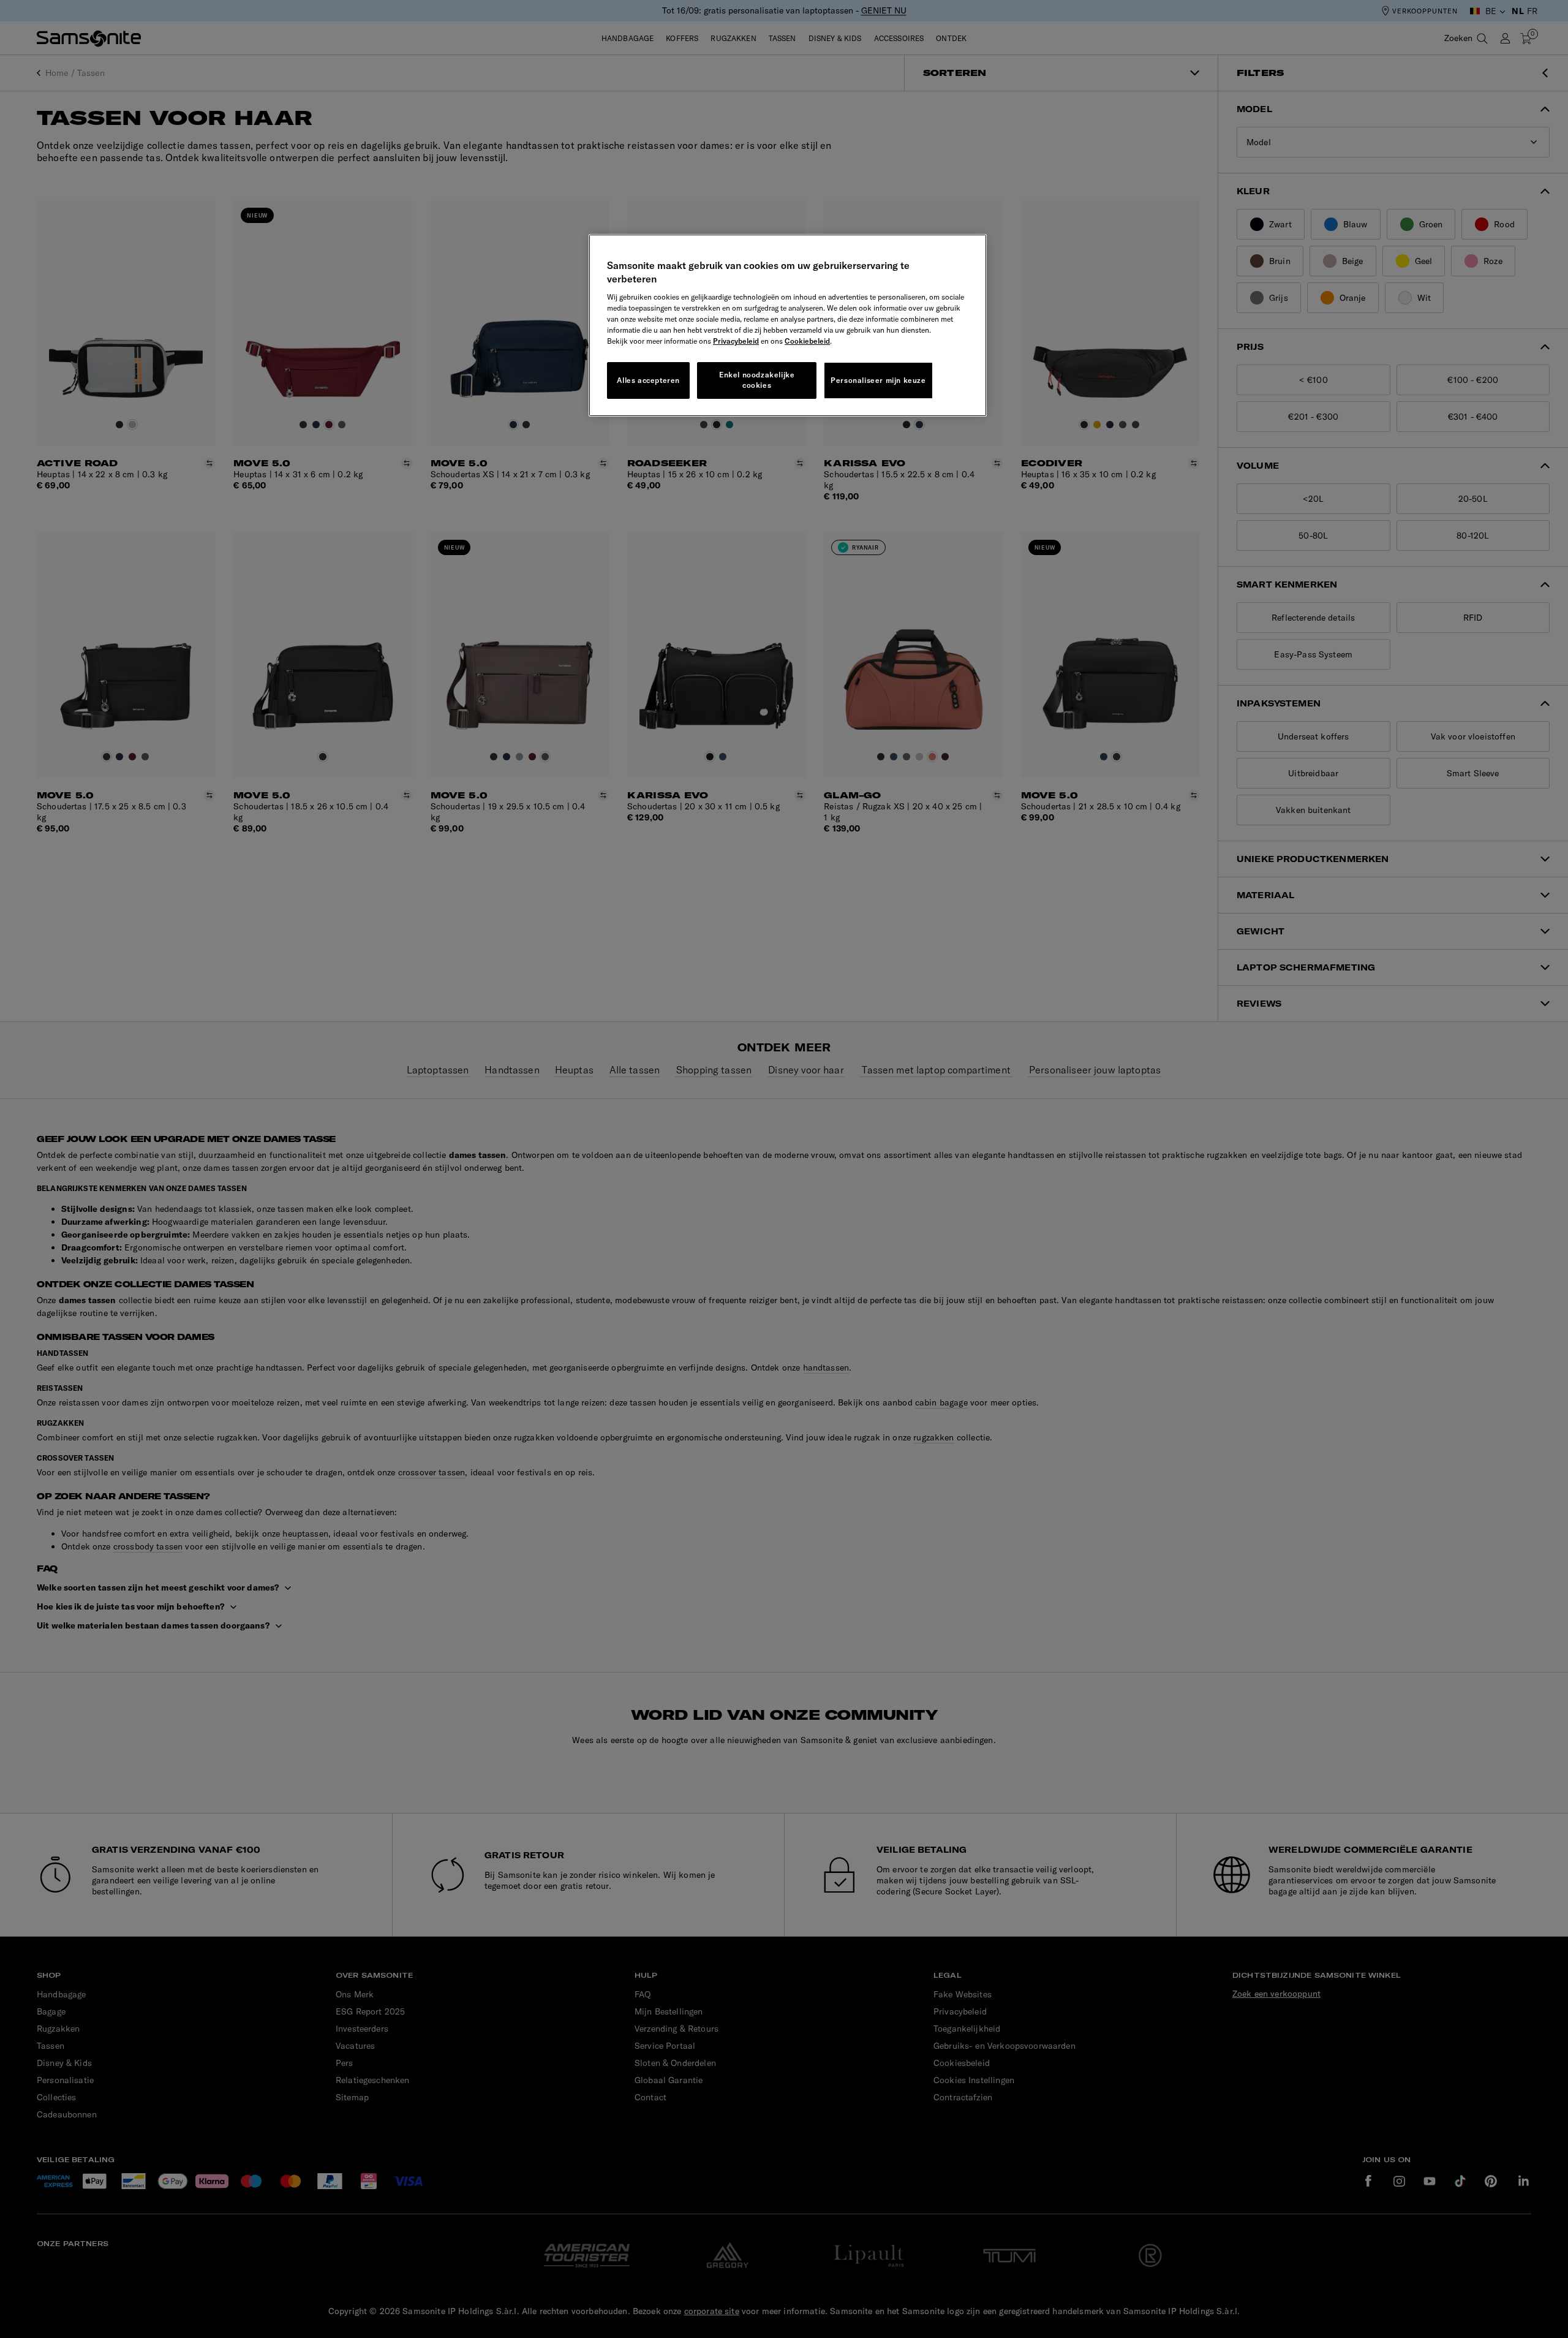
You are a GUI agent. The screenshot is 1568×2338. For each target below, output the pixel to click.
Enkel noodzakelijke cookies (757, 380)
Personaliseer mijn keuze (878, 380)
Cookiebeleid (807, 341)
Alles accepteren (648, 380)
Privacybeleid (736, 341)
